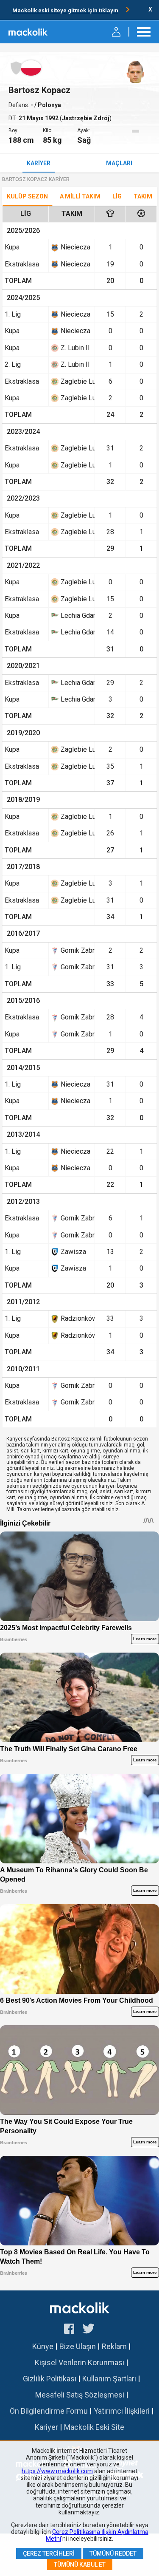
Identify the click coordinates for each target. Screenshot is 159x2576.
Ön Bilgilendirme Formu (49, 2411)
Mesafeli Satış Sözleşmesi (80, 2395)
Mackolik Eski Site (94, 2427)
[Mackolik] (29, 32)
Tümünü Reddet (113, 2553)
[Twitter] (89, 2330)
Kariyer (39, 163)
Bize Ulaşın (78, 2346)
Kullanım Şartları (109, 2379)
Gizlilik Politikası (50, 2379)
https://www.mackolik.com (57, 2471)
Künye (43, 2346)
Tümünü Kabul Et (80, 2565)
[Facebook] (69, 2330)
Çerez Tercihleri (49, 2553)
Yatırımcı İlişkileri (122, 2411)
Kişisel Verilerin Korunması (79, 2362)
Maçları (119, 163)
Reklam (114, 2346)
